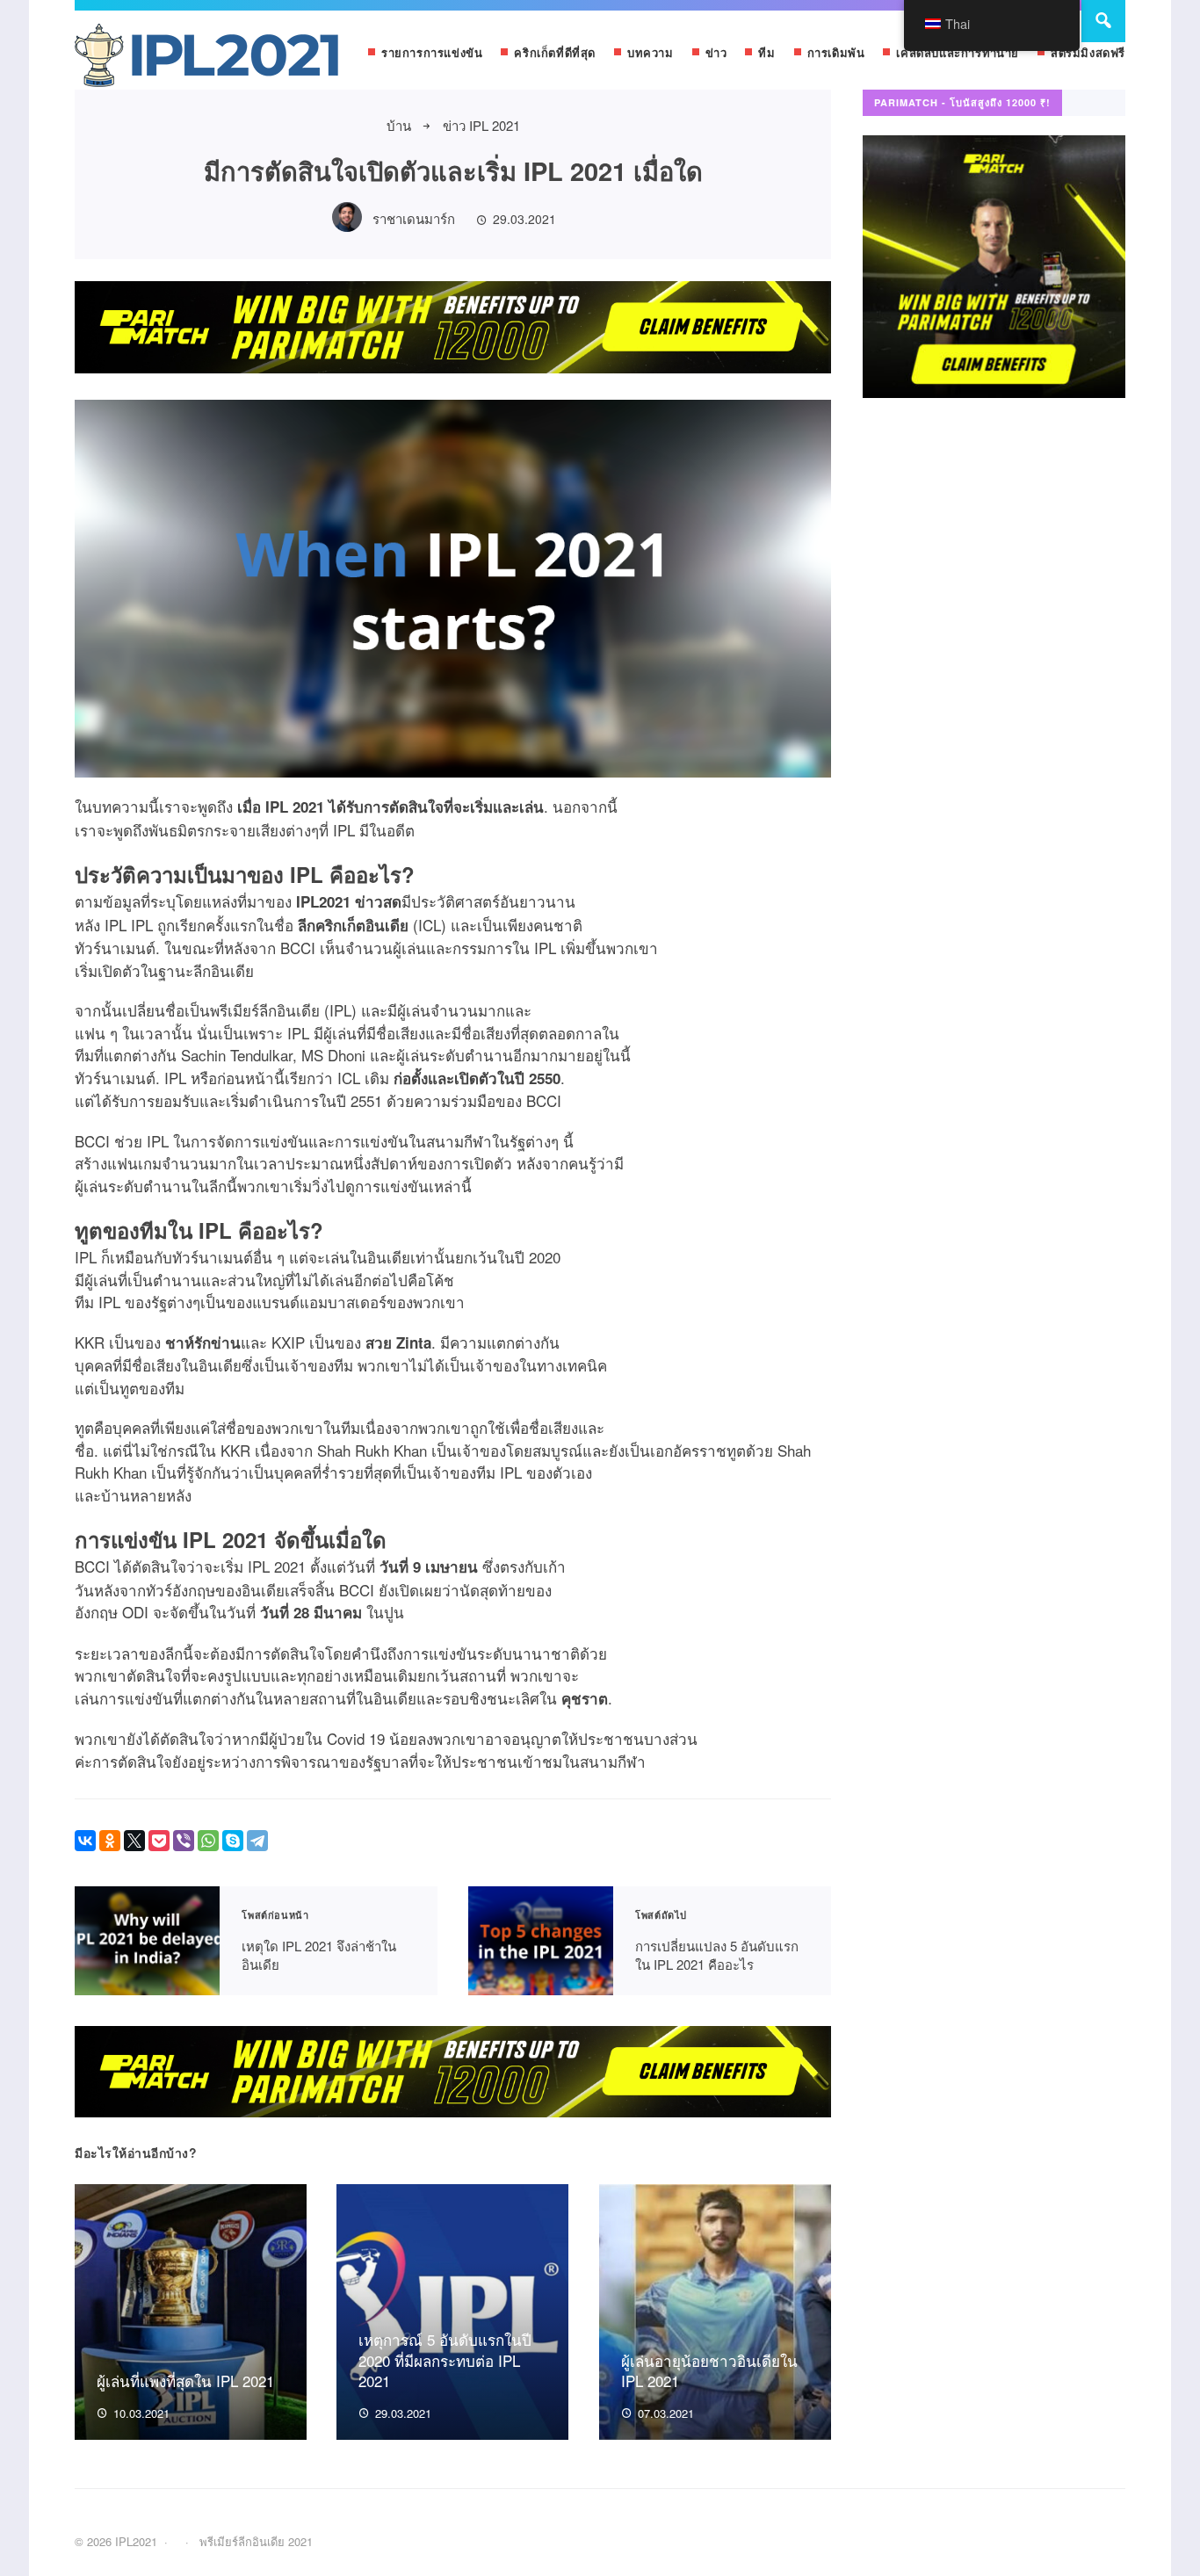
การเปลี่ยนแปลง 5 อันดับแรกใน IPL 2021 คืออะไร (541, 1941)
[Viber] (184, 1841)
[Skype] (233, 1841)
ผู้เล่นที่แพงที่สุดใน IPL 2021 (185, 2381)
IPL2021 (206, 59)
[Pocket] (159, 1841)
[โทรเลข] (257, 1841)
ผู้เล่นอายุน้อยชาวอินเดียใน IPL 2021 (709, 2371)
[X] (134, 1841)
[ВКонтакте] (85, 1841)
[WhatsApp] (208, 1841)
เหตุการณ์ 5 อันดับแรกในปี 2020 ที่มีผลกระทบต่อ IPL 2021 (445, 2360)
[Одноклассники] (110, 1841)
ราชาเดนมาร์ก (414, 218)
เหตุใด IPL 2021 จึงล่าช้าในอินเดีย (147, 1941)
